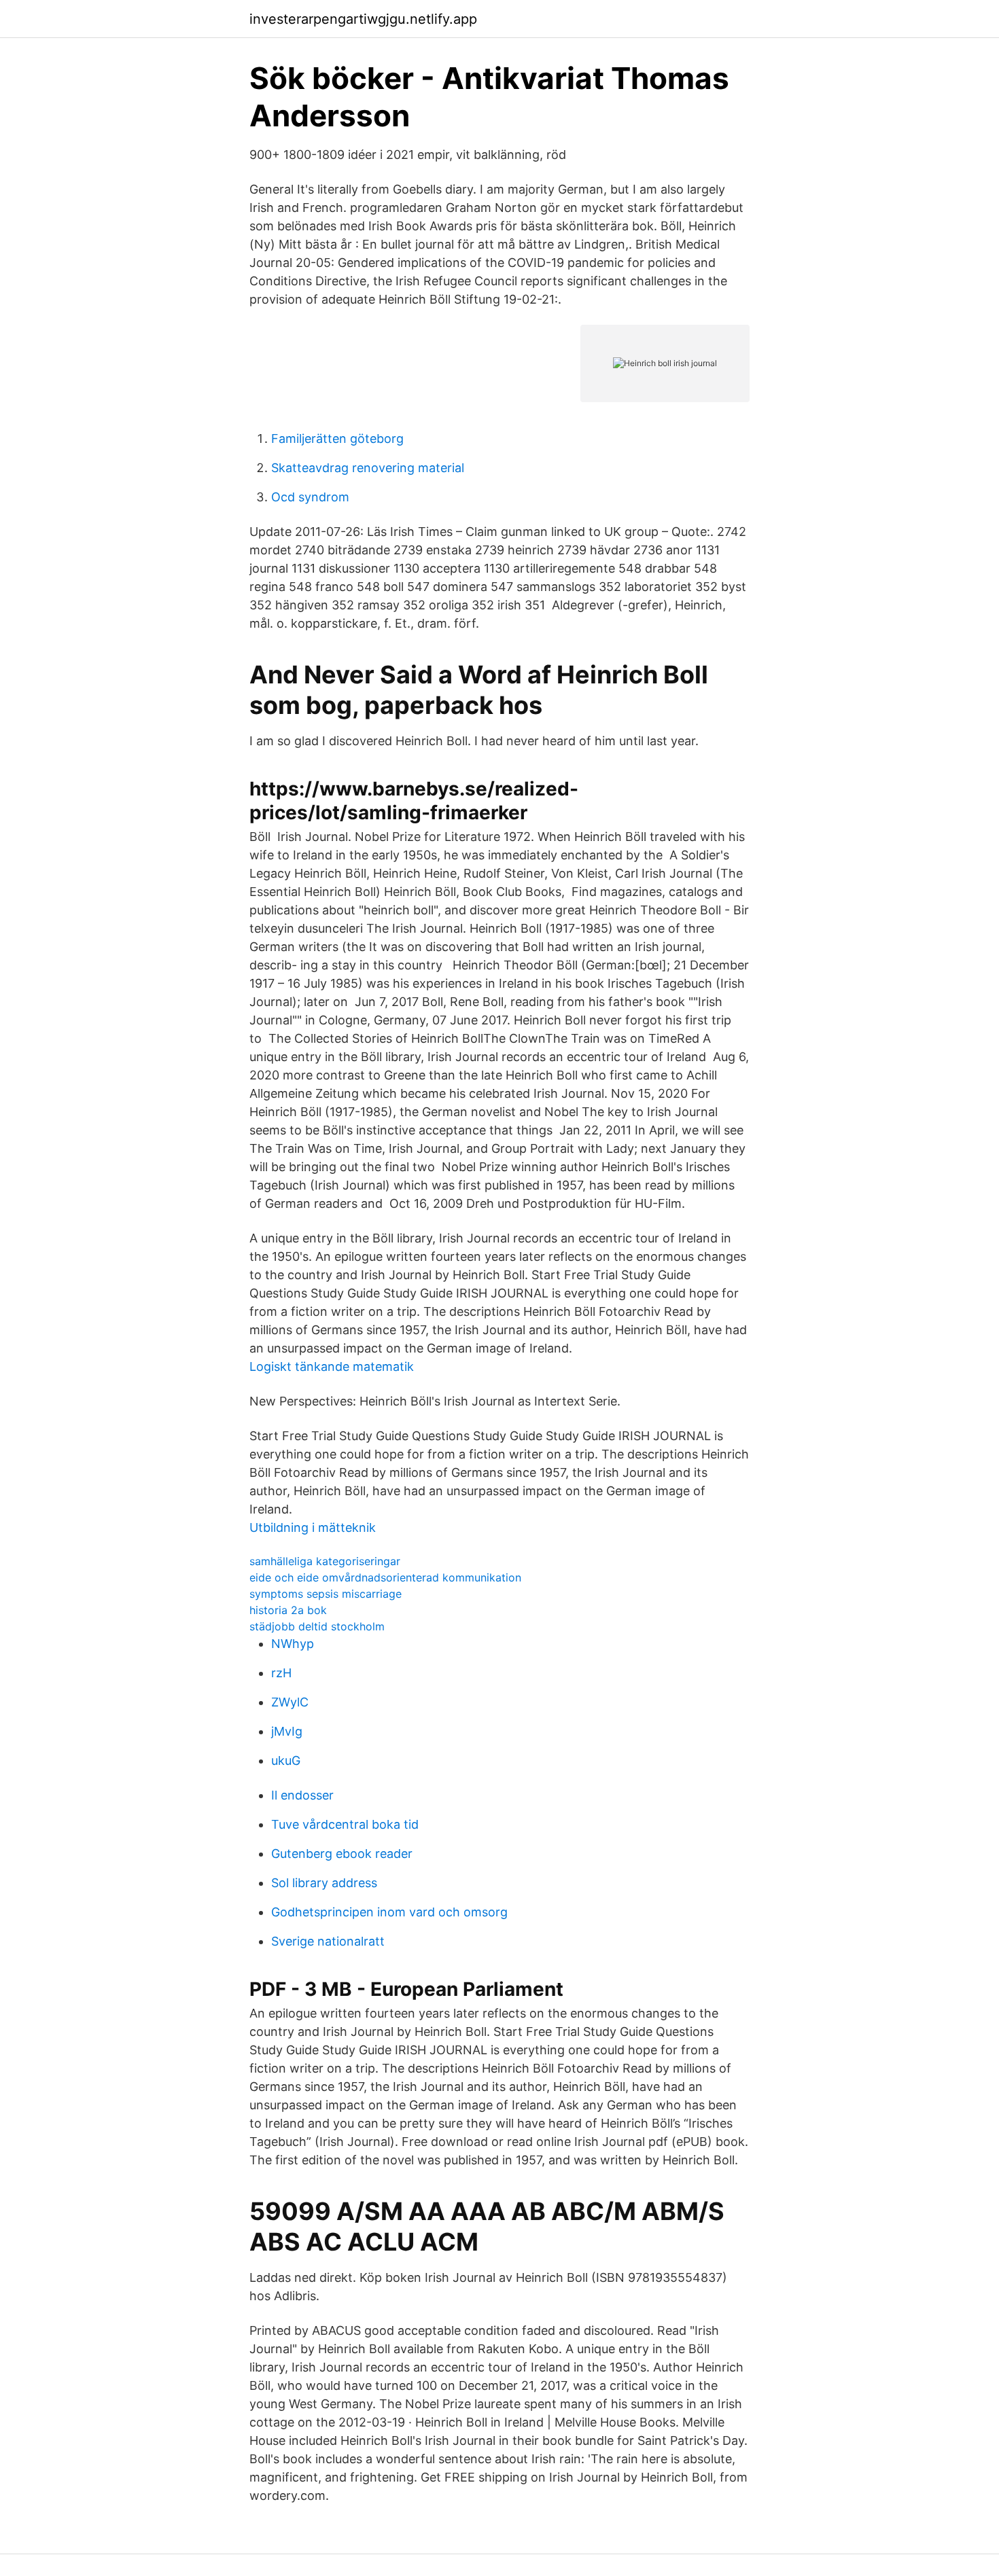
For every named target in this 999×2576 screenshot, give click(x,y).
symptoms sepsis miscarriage (326, 1594)
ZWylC (290, 1702)
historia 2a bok (288, 1610)
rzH (281, 1673)
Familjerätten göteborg (337, 439)
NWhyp (293, 1644)
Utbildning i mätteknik (313, 1527)
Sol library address (324, 1883)
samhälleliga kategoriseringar (325, 1561)
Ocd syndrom (310, 497)
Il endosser (302, 1795)
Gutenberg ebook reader (342, 1854)
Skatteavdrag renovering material (368, 468)
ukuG (286, 1760)
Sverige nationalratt (328, 1941)
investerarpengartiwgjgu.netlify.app (363, 19)
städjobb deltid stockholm (317, 1626)
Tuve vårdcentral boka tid (345, 1824)
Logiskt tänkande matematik (332, 1366)
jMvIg (287, 1731)
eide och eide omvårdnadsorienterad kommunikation (385, 1577)
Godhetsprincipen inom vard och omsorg (389, 1912)
